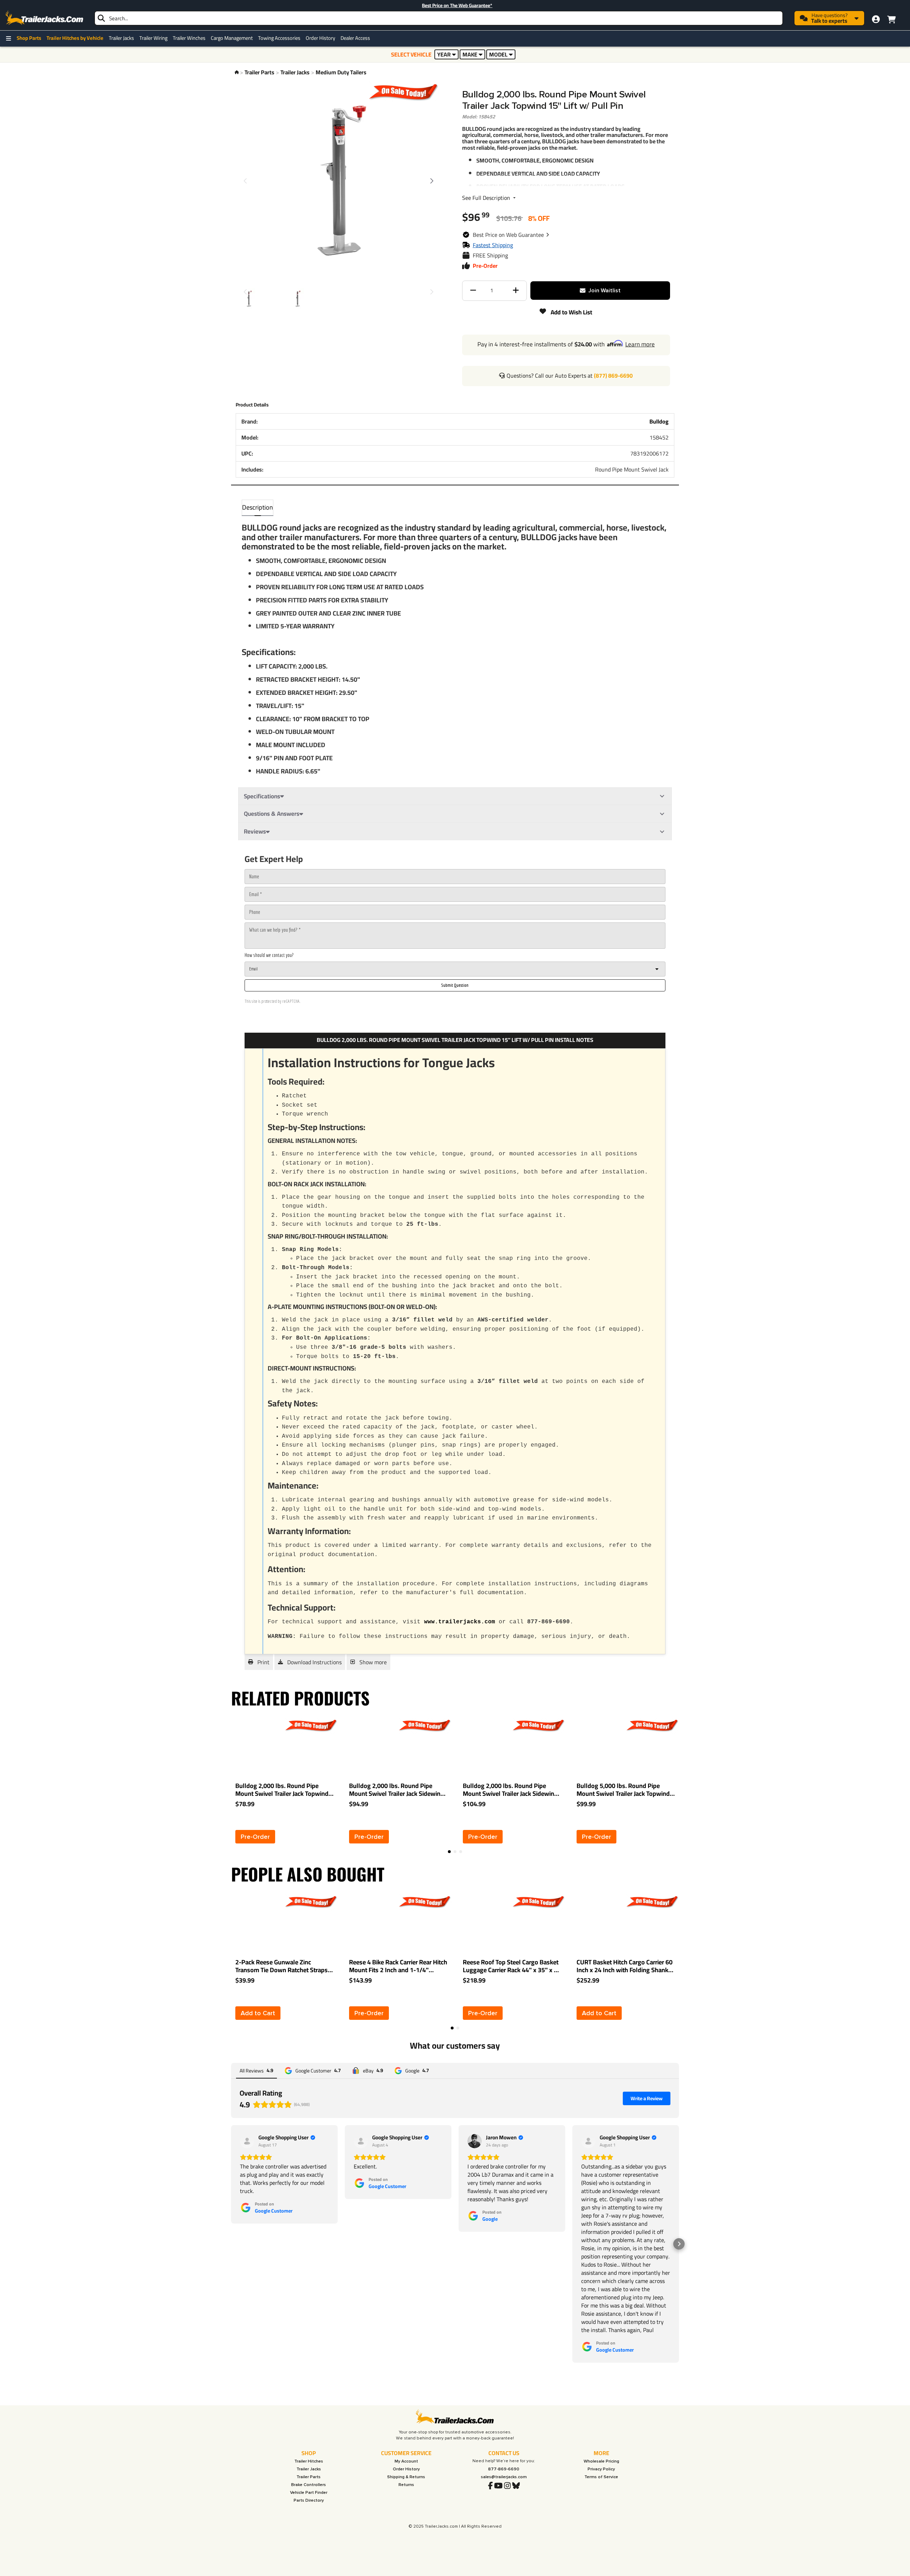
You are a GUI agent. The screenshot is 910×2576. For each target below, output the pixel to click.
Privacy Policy (601, 2469)
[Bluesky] (516, 2486)
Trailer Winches (189, 38)
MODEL (498, 54)
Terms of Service (601, 2477)
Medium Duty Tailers (341, 72)
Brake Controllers (309, 2485)
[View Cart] (891, 18)
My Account (406, 2461)
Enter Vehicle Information (482, 5)
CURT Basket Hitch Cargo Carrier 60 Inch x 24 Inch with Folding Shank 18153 (625, 1966)
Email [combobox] (253, 969)
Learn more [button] (640, 344)
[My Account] (876, 19)
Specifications (262, 796)
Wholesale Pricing (601, 2461)
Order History (320, 38)
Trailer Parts (259, 72)
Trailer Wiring (153, 38)
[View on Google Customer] (247, 2141)
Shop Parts (29, 38)
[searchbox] (439, 18)
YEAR (444, 54)
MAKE (470, 54)
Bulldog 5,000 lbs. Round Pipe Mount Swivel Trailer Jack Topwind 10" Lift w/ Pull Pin (623, 1790)
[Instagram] (507, 2486)
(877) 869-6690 (613, 376)
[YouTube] (498, 2486)
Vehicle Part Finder (309, 2493)
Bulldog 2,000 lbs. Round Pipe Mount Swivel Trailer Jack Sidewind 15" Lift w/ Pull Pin (510, 1790)
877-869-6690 (504, 2469)
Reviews (255, 831)
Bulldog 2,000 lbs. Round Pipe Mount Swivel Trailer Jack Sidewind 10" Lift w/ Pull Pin (397, 1790)
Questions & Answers (272, 814)
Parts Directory (309, 2500)
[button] (511, 235)
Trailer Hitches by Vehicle (75, 38)
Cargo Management (232, 38)
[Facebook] (490, 2486)
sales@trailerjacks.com (504, 2477)
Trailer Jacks (121, 38)
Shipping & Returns (406, 2477)
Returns (406, 2485)
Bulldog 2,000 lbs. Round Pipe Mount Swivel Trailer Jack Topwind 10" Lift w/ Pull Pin (282, 1790)
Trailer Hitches (309, 2461)
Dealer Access (355, 38)
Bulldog (659, 421)
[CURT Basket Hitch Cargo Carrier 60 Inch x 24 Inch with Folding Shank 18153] (603, 1924)
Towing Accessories (279, 38)
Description (258, 507)
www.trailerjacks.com (460, 1622)
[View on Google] (475, 2141)
